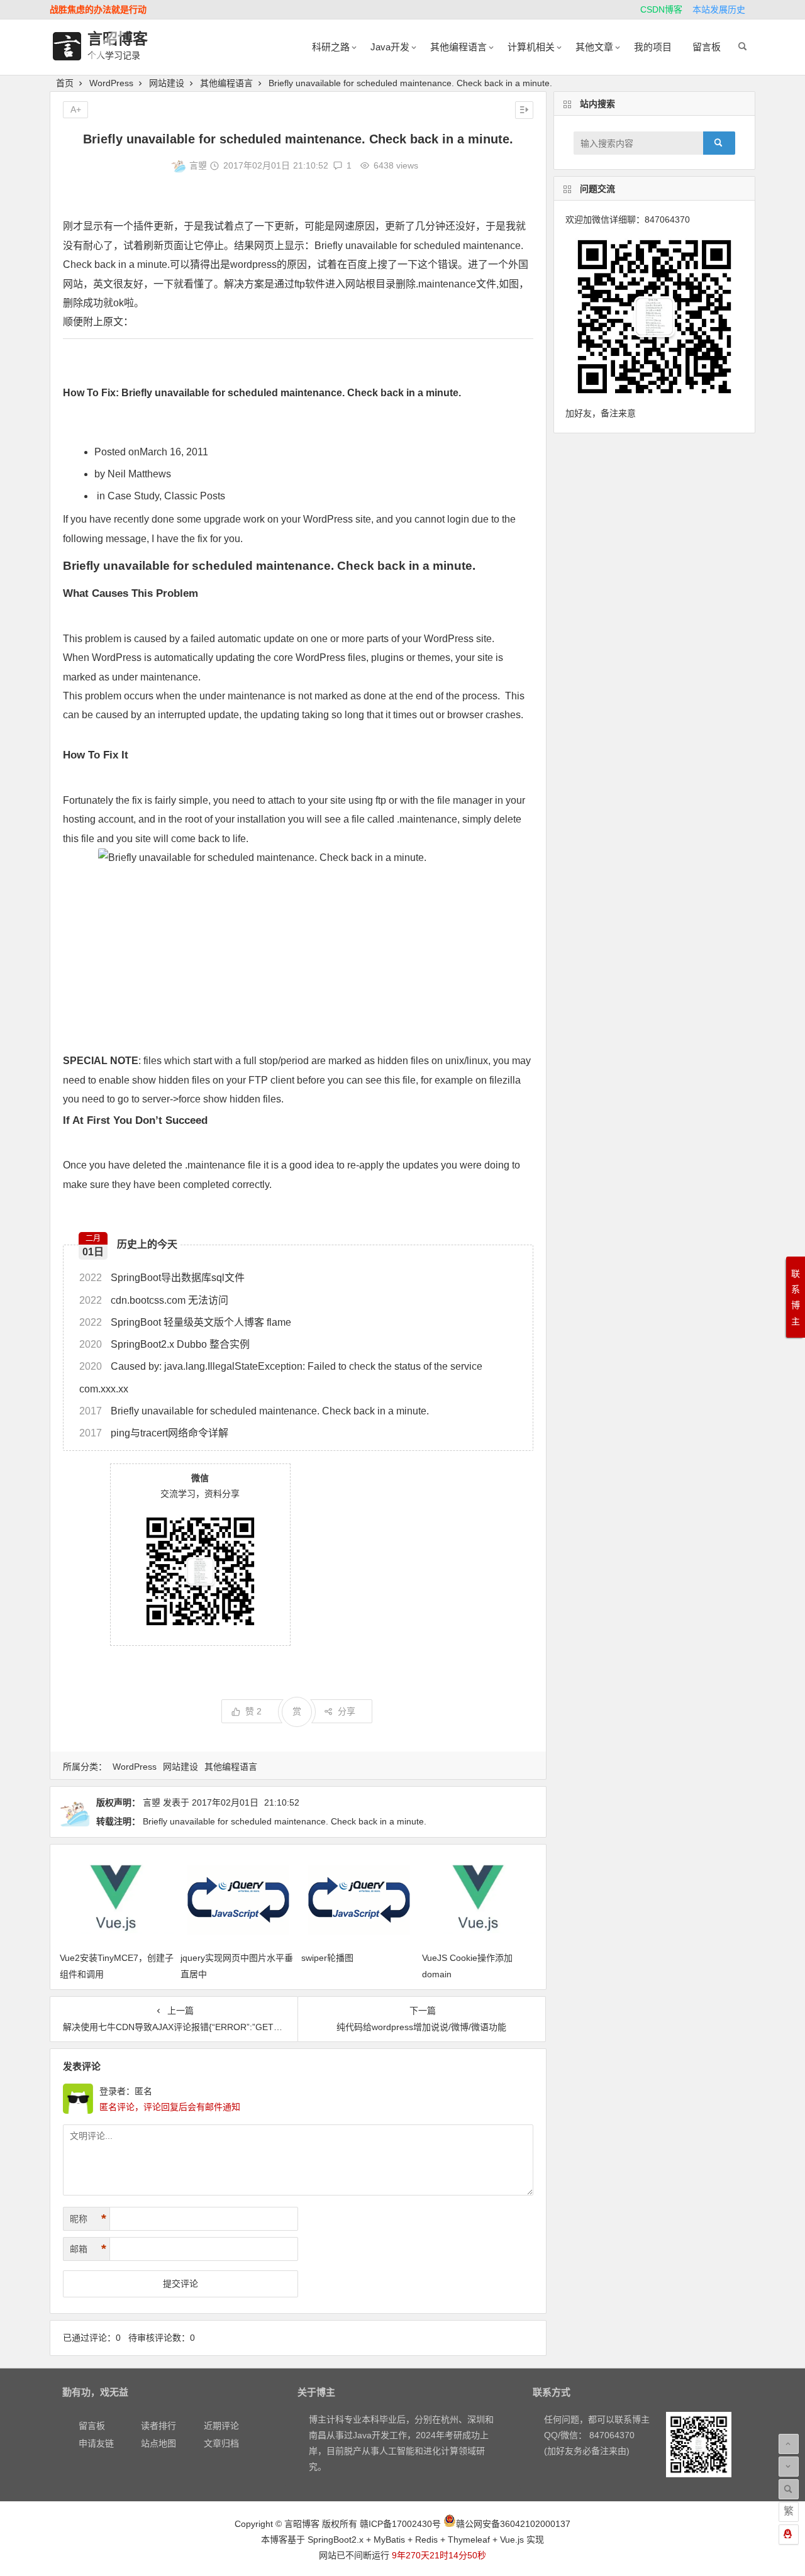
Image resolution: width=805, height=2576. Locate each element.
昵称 (88, 2219)
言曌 (198, 165)
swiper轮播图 (327, 1958)
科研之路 (331, 47)
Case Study (133, 496)
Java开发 (390, 47)
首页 (65, 83)
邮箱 (88, 2249)
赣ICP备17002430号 (400, 2524)
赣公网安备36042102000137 (513, 2524)
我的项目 (653, 47)
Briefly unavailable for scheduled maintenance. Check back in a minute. (254, 1411)
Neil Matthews (139, 474)
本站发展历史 (719, 9)
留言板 (707, 47)
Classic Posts (195, 496)
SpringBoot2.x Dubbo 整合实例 (164, 1344)
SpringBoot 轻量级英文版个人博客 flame (185, 1322)
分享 (347, 1711)
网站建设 (167, 83)
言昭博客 (118, 39)
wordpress (253, 264)
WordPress (111, 83)
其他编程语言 (458, 47)
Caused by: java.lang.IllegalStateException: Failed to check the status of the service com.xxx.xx (281, 1377)
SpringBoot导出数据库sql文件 (162, 1278)
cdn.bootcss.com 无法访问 (154, 1300)
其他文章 (594, 47)
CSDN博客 (661, 9)
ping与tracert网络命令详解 (154, 1433)
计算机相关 (531, 47)
